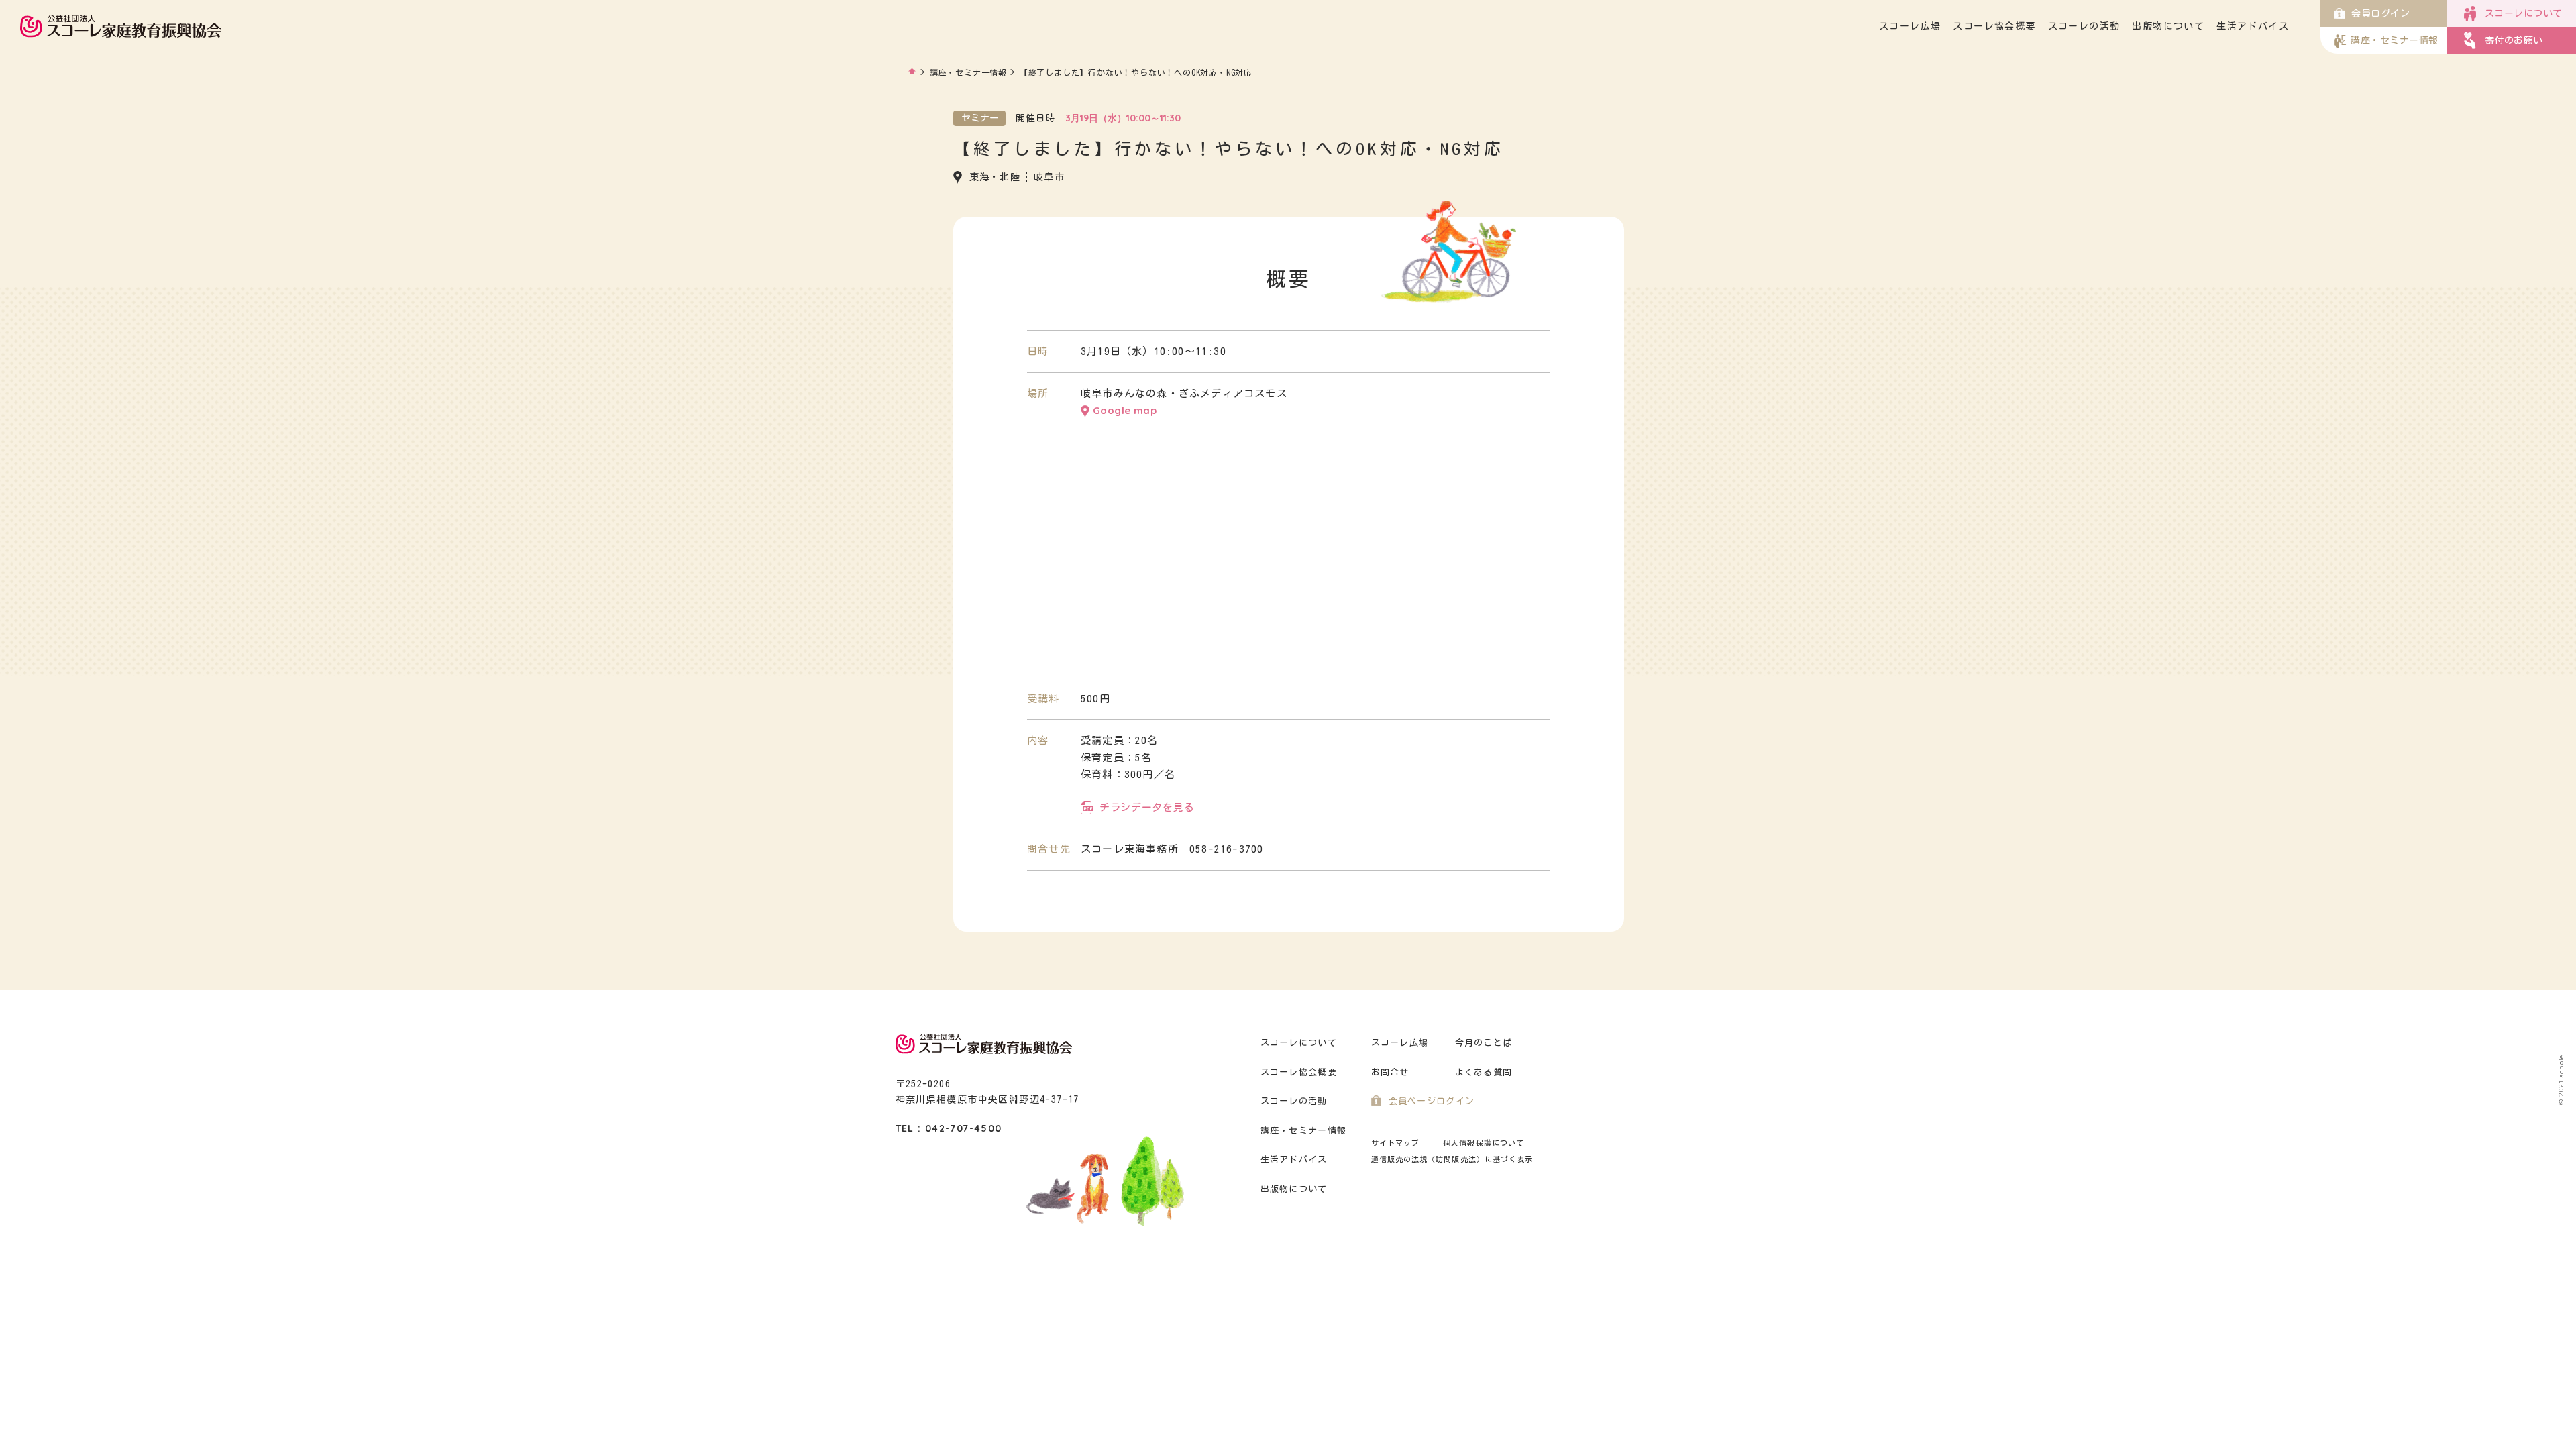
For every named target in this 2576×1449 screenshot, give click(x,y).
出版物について (2168, 26)
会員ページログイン (1432, 1101)
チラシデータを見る (1147, 807)
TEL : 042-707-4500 (949, 1128)
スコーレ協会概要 (1994, 26)
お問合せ (1390, 1072)
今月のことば (1484, 1043)
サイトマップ (1396, 1143)
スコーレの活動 (2084, 26)
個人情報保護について (1484, 1143)
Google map (1125, 410)
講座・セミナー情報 (968, 72)
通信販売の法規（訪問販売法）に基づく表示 (1452, 1159)
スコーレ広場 (1910, 26)
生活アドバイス (2253, 26)
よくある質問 (1484, 1072)
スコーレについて (1299, 1043)
